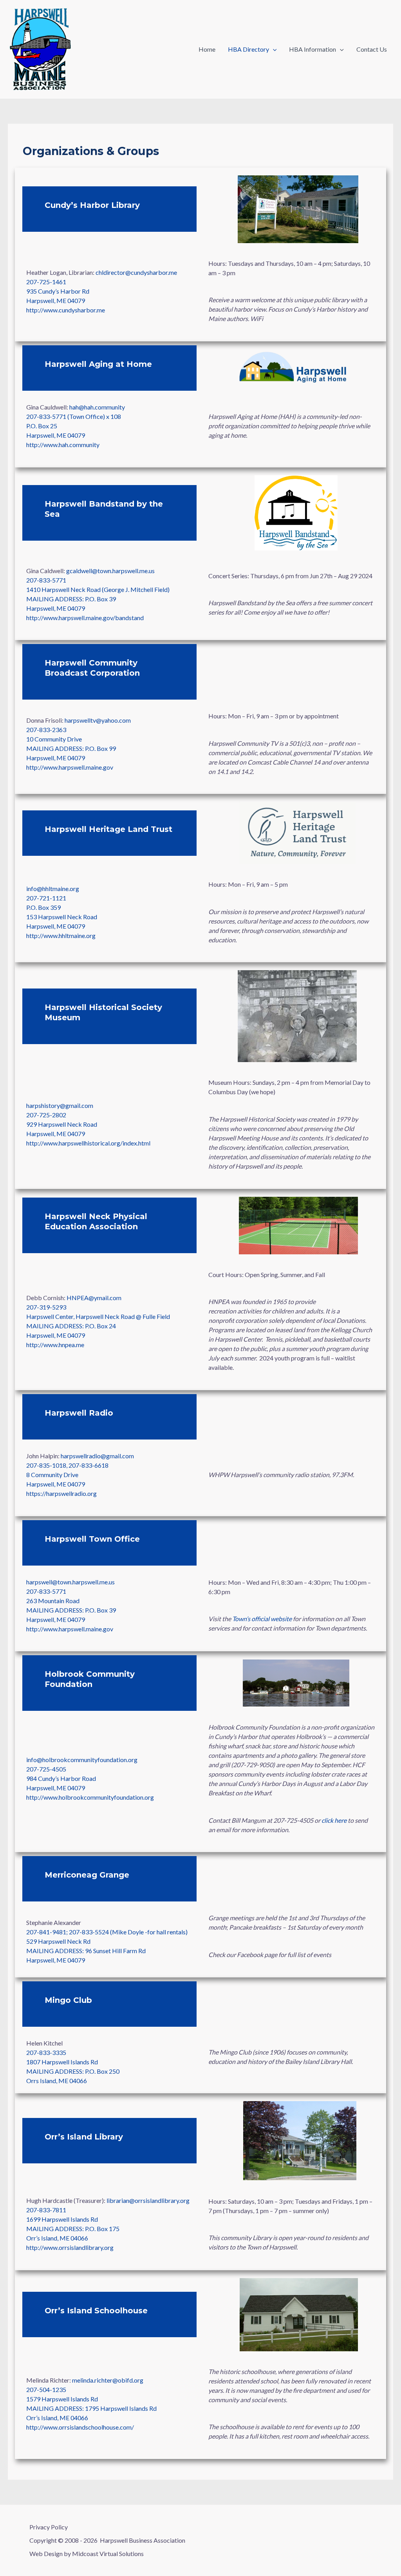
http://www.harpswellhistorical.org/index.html (88, 1143)
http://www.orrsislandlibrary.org (70, 2247)
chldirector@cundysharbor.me (136, 272)
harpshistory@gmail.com (60, 1105)
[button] (273, 49)
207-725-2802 (46, 1115)
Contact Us (372, 49)
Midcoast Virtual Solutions (108, 2553)
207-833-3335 (46, 2052)
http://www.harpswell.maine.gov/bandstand (85, 618)
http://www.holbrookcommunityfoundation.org (90, 1797)
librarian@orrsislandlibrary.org (148, 2200)
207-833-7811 (46, 2210)
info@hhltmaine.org (53, 888)
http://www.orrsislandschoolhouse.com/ (80, 2427)
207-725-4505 (46, 1769)
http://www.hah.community (63, 445)
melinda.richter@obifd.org (108, 2380)
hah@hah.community (97, 407)
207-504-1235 (46, 2389)
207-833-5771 (46, 580)
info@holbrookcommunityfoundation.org (82, 1760)
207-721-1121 (46, 898)
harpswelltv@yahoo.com (98, 720)
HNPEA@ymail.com (94, 1298)
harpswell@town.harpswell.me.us (70, 1582)
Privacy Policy (49, 2527)
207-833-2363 (46, 730)
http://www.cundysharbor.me (66, 310)
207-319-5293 (46, 1307)
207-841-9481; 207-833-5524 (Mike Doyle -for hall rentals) (107, 1932)
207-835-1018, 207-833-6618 (67, 1465)
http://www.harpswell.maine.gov (70, 767)
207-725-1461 (46, 282)
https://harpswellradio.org (61, 1493)
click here (334, 1820)
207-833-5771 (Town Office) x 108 (74, 416)
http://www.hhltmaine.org (61, 935)
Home (207, 49)
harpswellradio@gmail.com (97, 1456)
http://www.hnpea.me (55, 1345)
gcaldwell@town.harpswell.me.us (110, 571)
